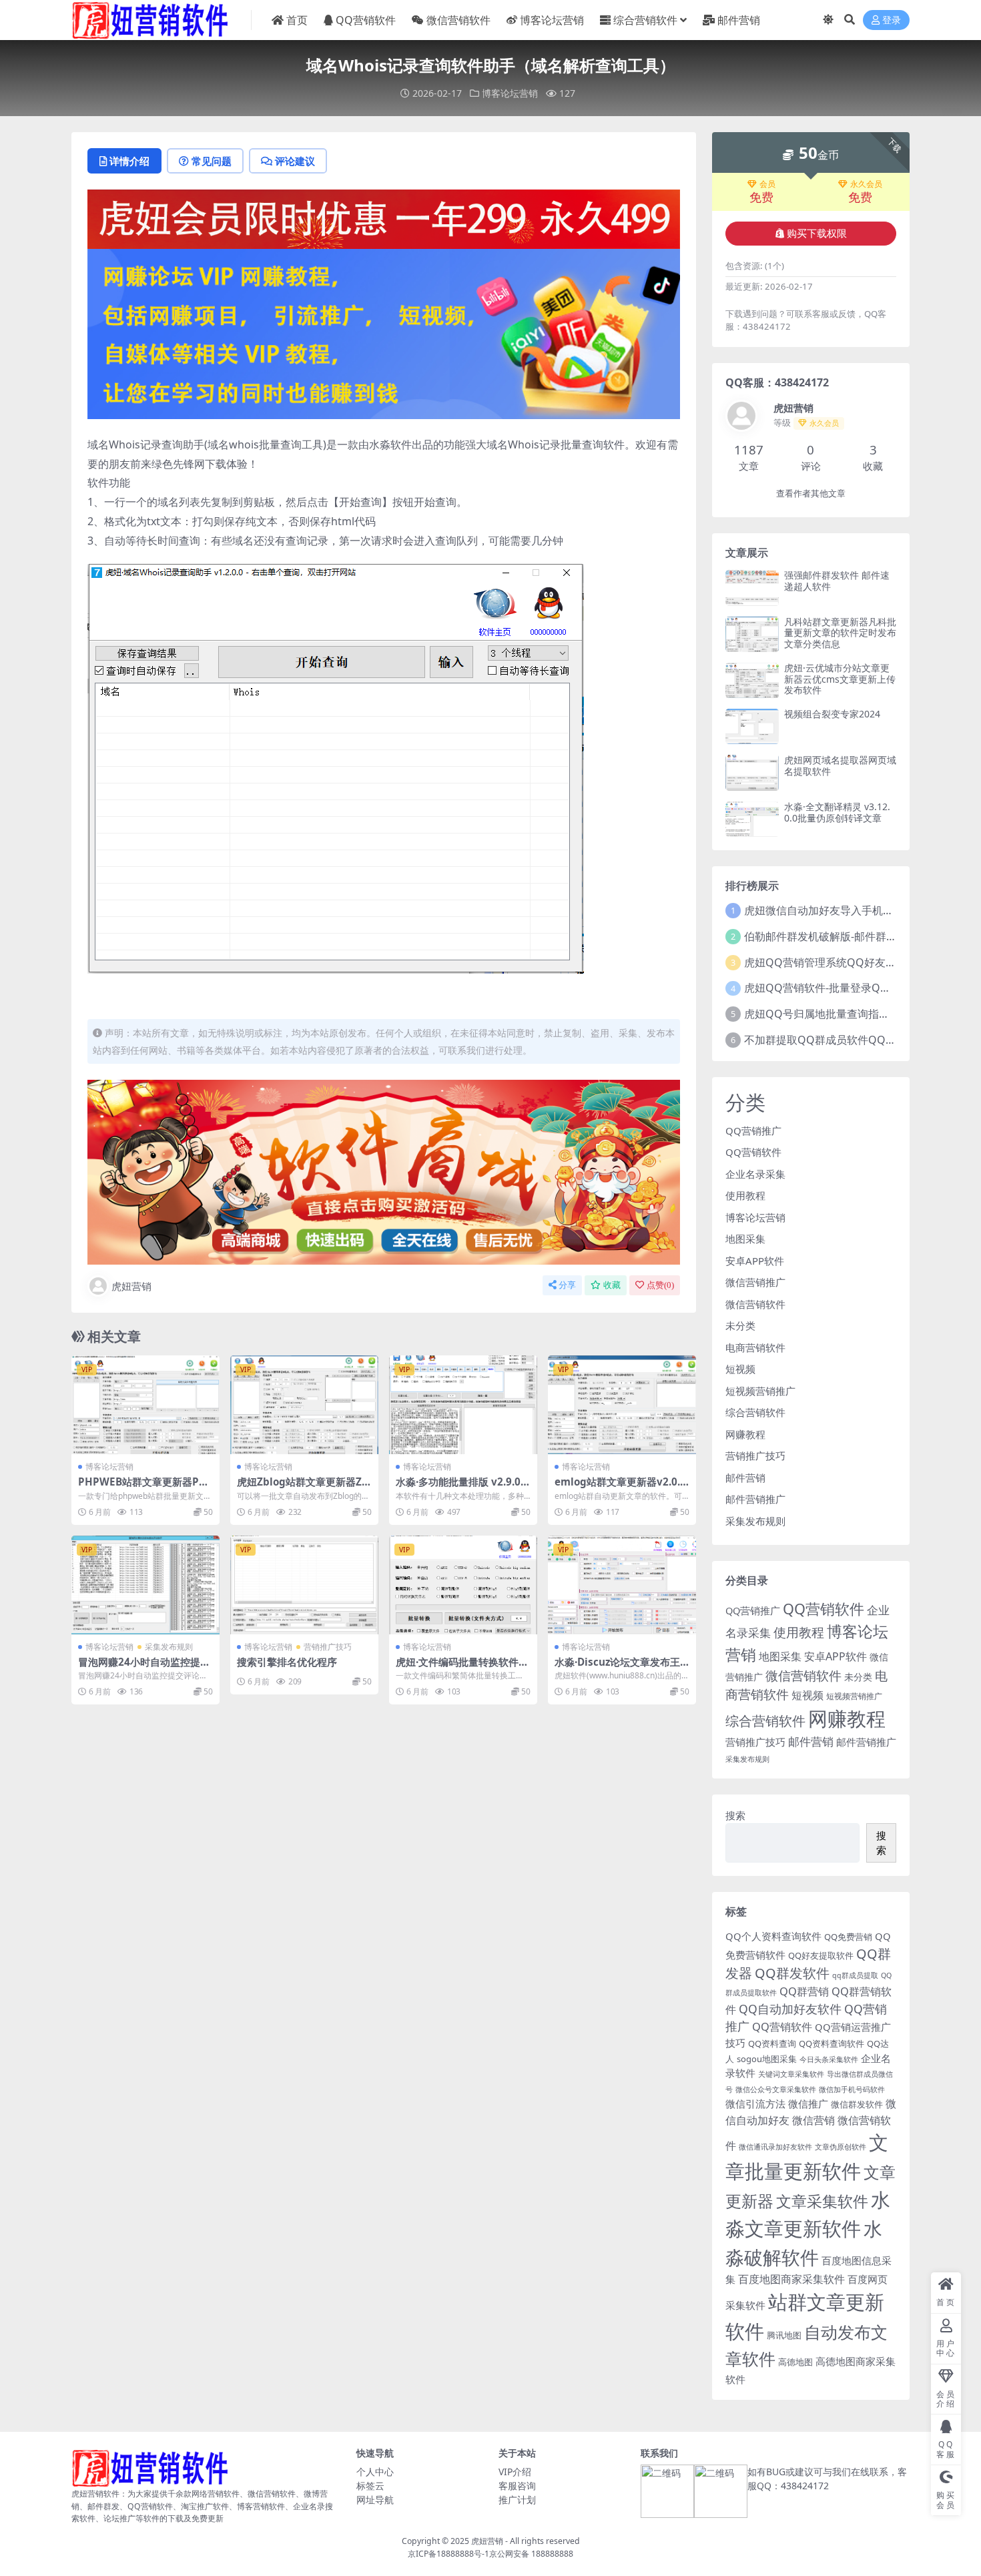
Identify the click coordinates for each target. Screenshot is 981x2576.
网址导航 (375, 2500)
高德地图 (795, 2362)
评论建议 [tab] (295, 161)
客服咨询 (517, 2486)
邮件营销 (739, 20)
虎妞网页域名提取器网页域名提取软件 (840, 765)
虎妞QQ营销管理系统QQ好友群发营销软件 (847, 962)
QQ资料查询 (772, 2043)
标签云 (370, 2486)
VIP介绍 (515, 2472)
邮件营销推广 (755, 1499)
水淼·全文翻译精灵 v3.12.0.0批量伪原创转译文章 (837, 812)
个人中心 (375, 2472)
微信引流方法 (755, 2104)
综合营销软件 (645, 20)
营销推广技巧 (328, 1647)
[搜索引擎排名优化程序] (304, 1585)
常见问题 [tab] (212, 161)
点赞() (660, 1285)
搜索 (735, 1815)
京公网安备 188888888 (531, 2554)
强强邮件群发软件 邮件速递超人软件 (837, 581)
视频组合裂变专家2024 (832, 714)
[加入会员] (384, 218)
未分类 (740, 1325)
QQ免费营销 (848, 1937)
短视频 (740, 1369)
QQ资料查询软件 (832, 2043)
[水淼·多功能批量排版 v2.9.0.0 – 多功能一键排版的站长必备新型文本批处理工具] (463, 1405)
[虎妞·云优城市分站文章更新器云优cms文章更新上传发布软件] (752, 680)
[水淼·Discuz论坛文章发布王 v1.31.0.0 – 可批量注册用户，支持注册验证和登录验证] (622, 1585)
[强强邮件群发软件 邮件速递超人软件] (752, 588)
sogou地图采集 (767, 2059)
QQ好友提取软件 (821, 1955)
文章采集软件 (822, 2201)
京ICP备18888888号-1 (448, 2554)
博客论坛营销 (552, 20)
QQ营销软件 (366, 20)
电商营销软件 (755, 1347)
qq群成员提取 (855, 1975)
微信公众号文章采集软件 (776, 2089)
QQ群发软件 (792, 1973)
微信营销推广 (755, 1282)
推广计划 (517, 2500)
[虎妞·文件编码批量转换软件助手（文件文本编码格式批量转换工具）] (463, 1585)
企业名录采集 (755, 1174)
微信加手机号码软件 (852, 2089)
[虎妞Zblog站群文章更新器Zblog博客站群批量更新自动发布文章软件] (304, 1405)
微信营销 (813, 2120)
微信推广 (808, 2104)
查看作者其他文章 (811, 494)
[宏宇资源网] (384, 332)
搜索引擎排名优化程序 (287, 1662)
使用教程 (745, 1195)
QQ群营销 (804, 1991)
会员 (767, 184)
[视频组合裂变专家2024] (752, 726)
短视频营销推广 (760, 1391)
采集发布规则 (169, 1647)
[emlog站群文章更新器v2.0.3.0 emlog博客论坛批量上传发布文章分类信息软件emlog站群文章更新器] (622, 1405)
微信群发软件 (857, 2104)
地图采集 (745, 1239)
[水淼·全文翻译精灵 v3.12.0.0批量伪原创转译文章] (752, 819)
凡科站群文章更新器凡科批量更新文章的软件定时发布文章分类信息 (840, 633)
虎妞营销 (131, 1286)
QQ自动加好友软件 (790, 2009)
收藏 (612, 1285)
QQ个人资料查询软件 (773, 1936)
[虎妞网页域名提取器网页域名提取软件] (752, 772)
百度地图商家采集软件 (791, 2279)
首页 (297, 20)
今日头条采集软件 (829, 2059)
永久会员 (866, 184)
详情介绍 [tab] (129, 161)
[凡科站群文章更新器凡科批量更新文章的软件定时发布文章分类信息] (752, 634)
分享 (567, 1285)
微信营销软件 (458, 20)
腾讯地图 (784, 2335)
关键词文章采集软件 (791, 2074)
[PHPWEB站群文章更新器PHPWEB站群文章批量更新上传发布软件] (145, 1405)
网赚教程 (745, 1434)
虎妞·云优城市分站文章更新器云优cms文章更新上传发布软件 (840, 679)
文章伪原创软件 (841, 2147)
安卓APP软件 (755, 1261)
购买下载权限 (817, 234)
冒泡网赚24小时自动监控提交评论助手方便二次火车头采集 (144, 1668)
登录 (892, 20)
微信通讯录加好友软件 (775, 2147)
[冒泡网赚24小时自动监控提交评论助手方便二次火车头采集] (145, 1585)
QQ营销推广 (753, 1131)
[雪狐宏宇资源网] (384, 1171)
